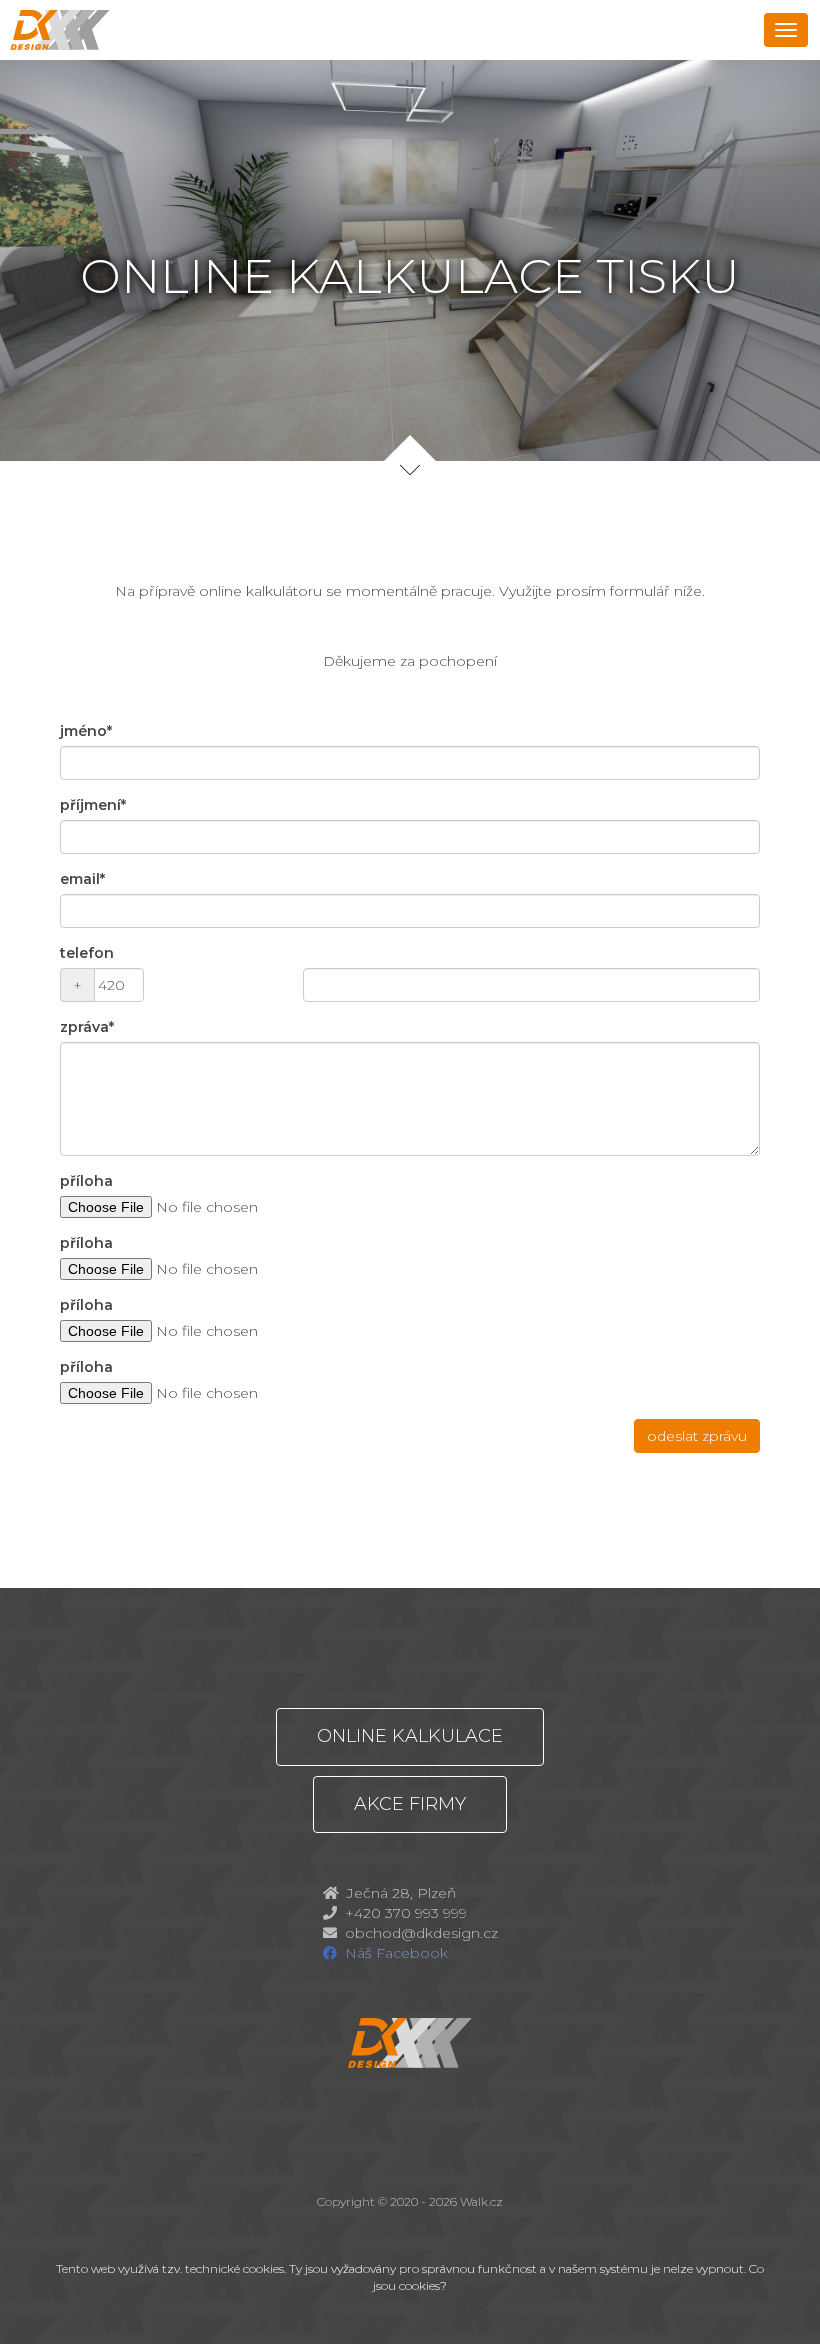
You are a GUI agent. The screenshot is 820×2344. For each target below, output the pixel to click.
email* (82, 879)
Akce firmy (410, 1804)
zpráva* (87, 1027)
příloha (86, 1181)
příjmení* (93, 805)
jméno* (86, 731)
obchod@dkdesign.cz (421, 1933)
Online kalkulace (410, 1736)
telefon (87, 953)
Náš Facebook (396, 1953)
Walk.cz (481, 2201)
